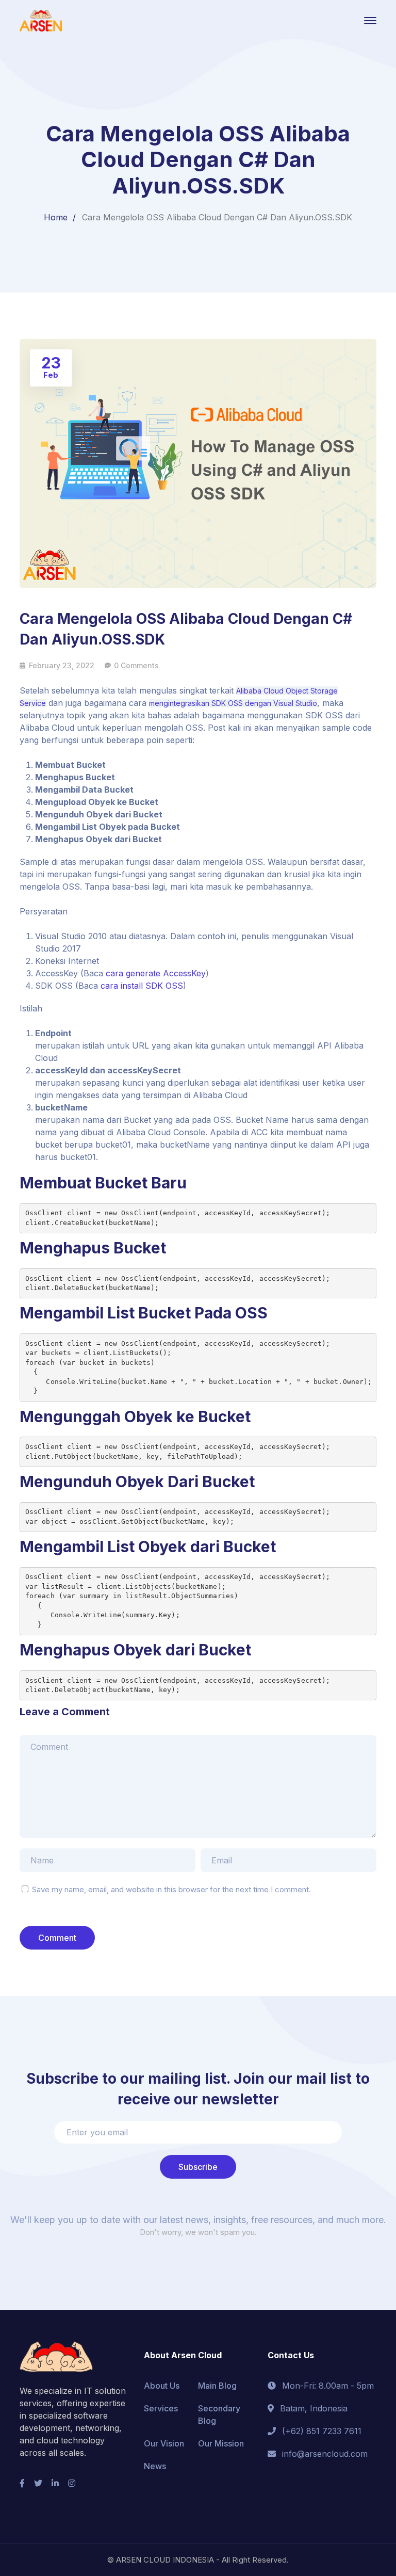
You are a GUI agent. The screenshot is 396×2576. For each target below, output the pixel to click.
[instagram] (72, 2483)
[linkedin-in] (55, 2483)
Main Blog (217, 2386)
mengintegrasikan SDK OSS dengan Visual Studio (233, 703)
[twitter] (38, 2483)
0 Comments (136, 665)
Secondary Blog (219, 2414)
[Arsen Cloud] (41, 20)
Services (161, 2408)
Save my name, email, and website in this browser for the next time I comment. (171, 1889)
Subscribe (198, 2167)
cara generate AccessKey (156, 973)
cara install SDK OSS (142, 986)
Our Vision (164, 2443)
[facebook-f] (22, 2483)
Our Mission (221, 2443)
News (155, 2466)
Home (56, 217)
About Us (162, 2386)
